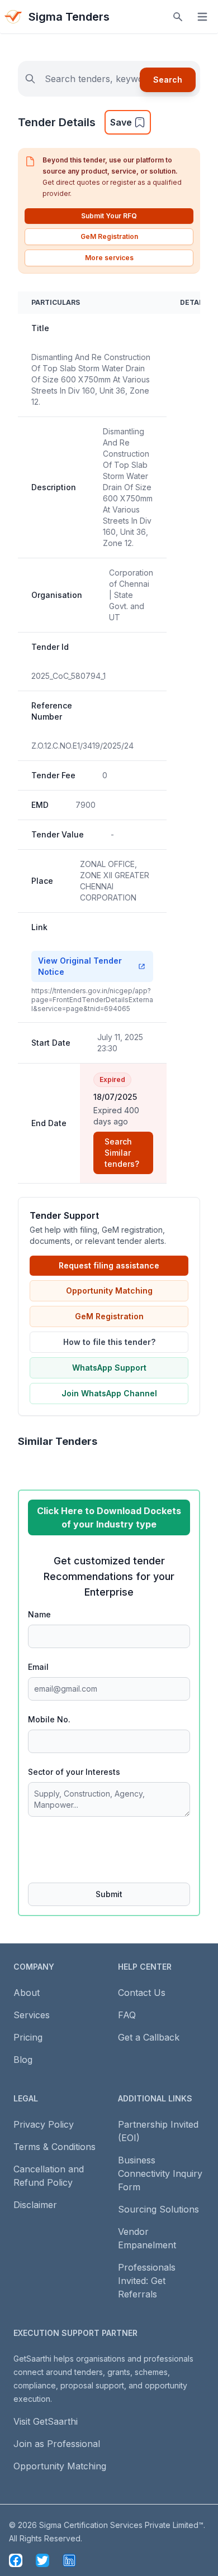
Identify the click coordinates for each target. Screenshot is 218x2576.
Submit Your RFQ (109, 216)
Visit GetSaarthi (46, 2421)
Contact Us (142, 1993)
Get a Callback (149, 2037)
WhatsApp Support (109, 1368)
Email (38, 1667)
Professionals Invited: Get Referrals (147, 2281)
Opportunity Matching (109, 1291)
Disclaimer (35, 2205)
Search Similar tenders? (122, 1153)
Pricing (28, 2037)
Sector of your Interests (74, 1772)
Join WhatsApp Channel (109, 1393)
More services (109, 258)
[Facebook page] (16, 2560)
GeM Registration (109, 236)
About (27, 1993)
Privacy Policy (44, 2124)
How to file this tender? (109, 1342)
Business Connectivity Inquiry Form (160, 2173)
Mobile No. (49, 1719)
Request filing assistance (109, 1265)
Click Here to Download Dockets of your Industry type (109, 1517)
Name (39, 1614)
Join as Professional (57, 2444)
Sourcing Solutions (158, 2209)
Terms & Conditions (54, 2147)
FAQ (127, 2015)
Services (32, 2015)
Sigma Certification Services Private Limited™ (121, 2525)
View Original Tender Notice (80, 966)
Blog (23, 2060)
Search (168, 80)
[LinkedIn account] (69, 2560)
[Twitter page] (42, 2560)
